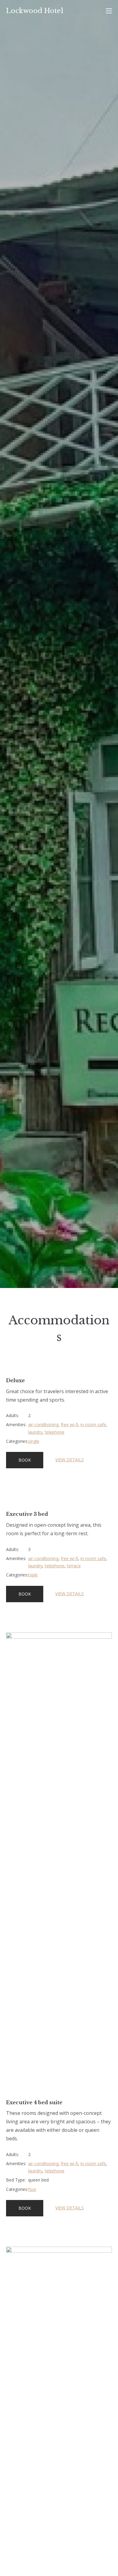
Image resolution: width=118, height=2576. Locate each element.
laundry (35, 1432)
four (32, 2189)
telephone (55, 1432)
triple (33, 1575)
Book (25, 1460)
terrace (74, 1566)
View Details (70, 1460)
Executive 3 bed (27, 1514)
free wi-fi (69, 1424)
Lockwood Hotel (35, 11)
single (34, 1441)
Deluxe (15, 1380)
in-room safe (93, 1424)
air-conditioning (43, 1424)
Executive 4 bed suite (34, 2102)
